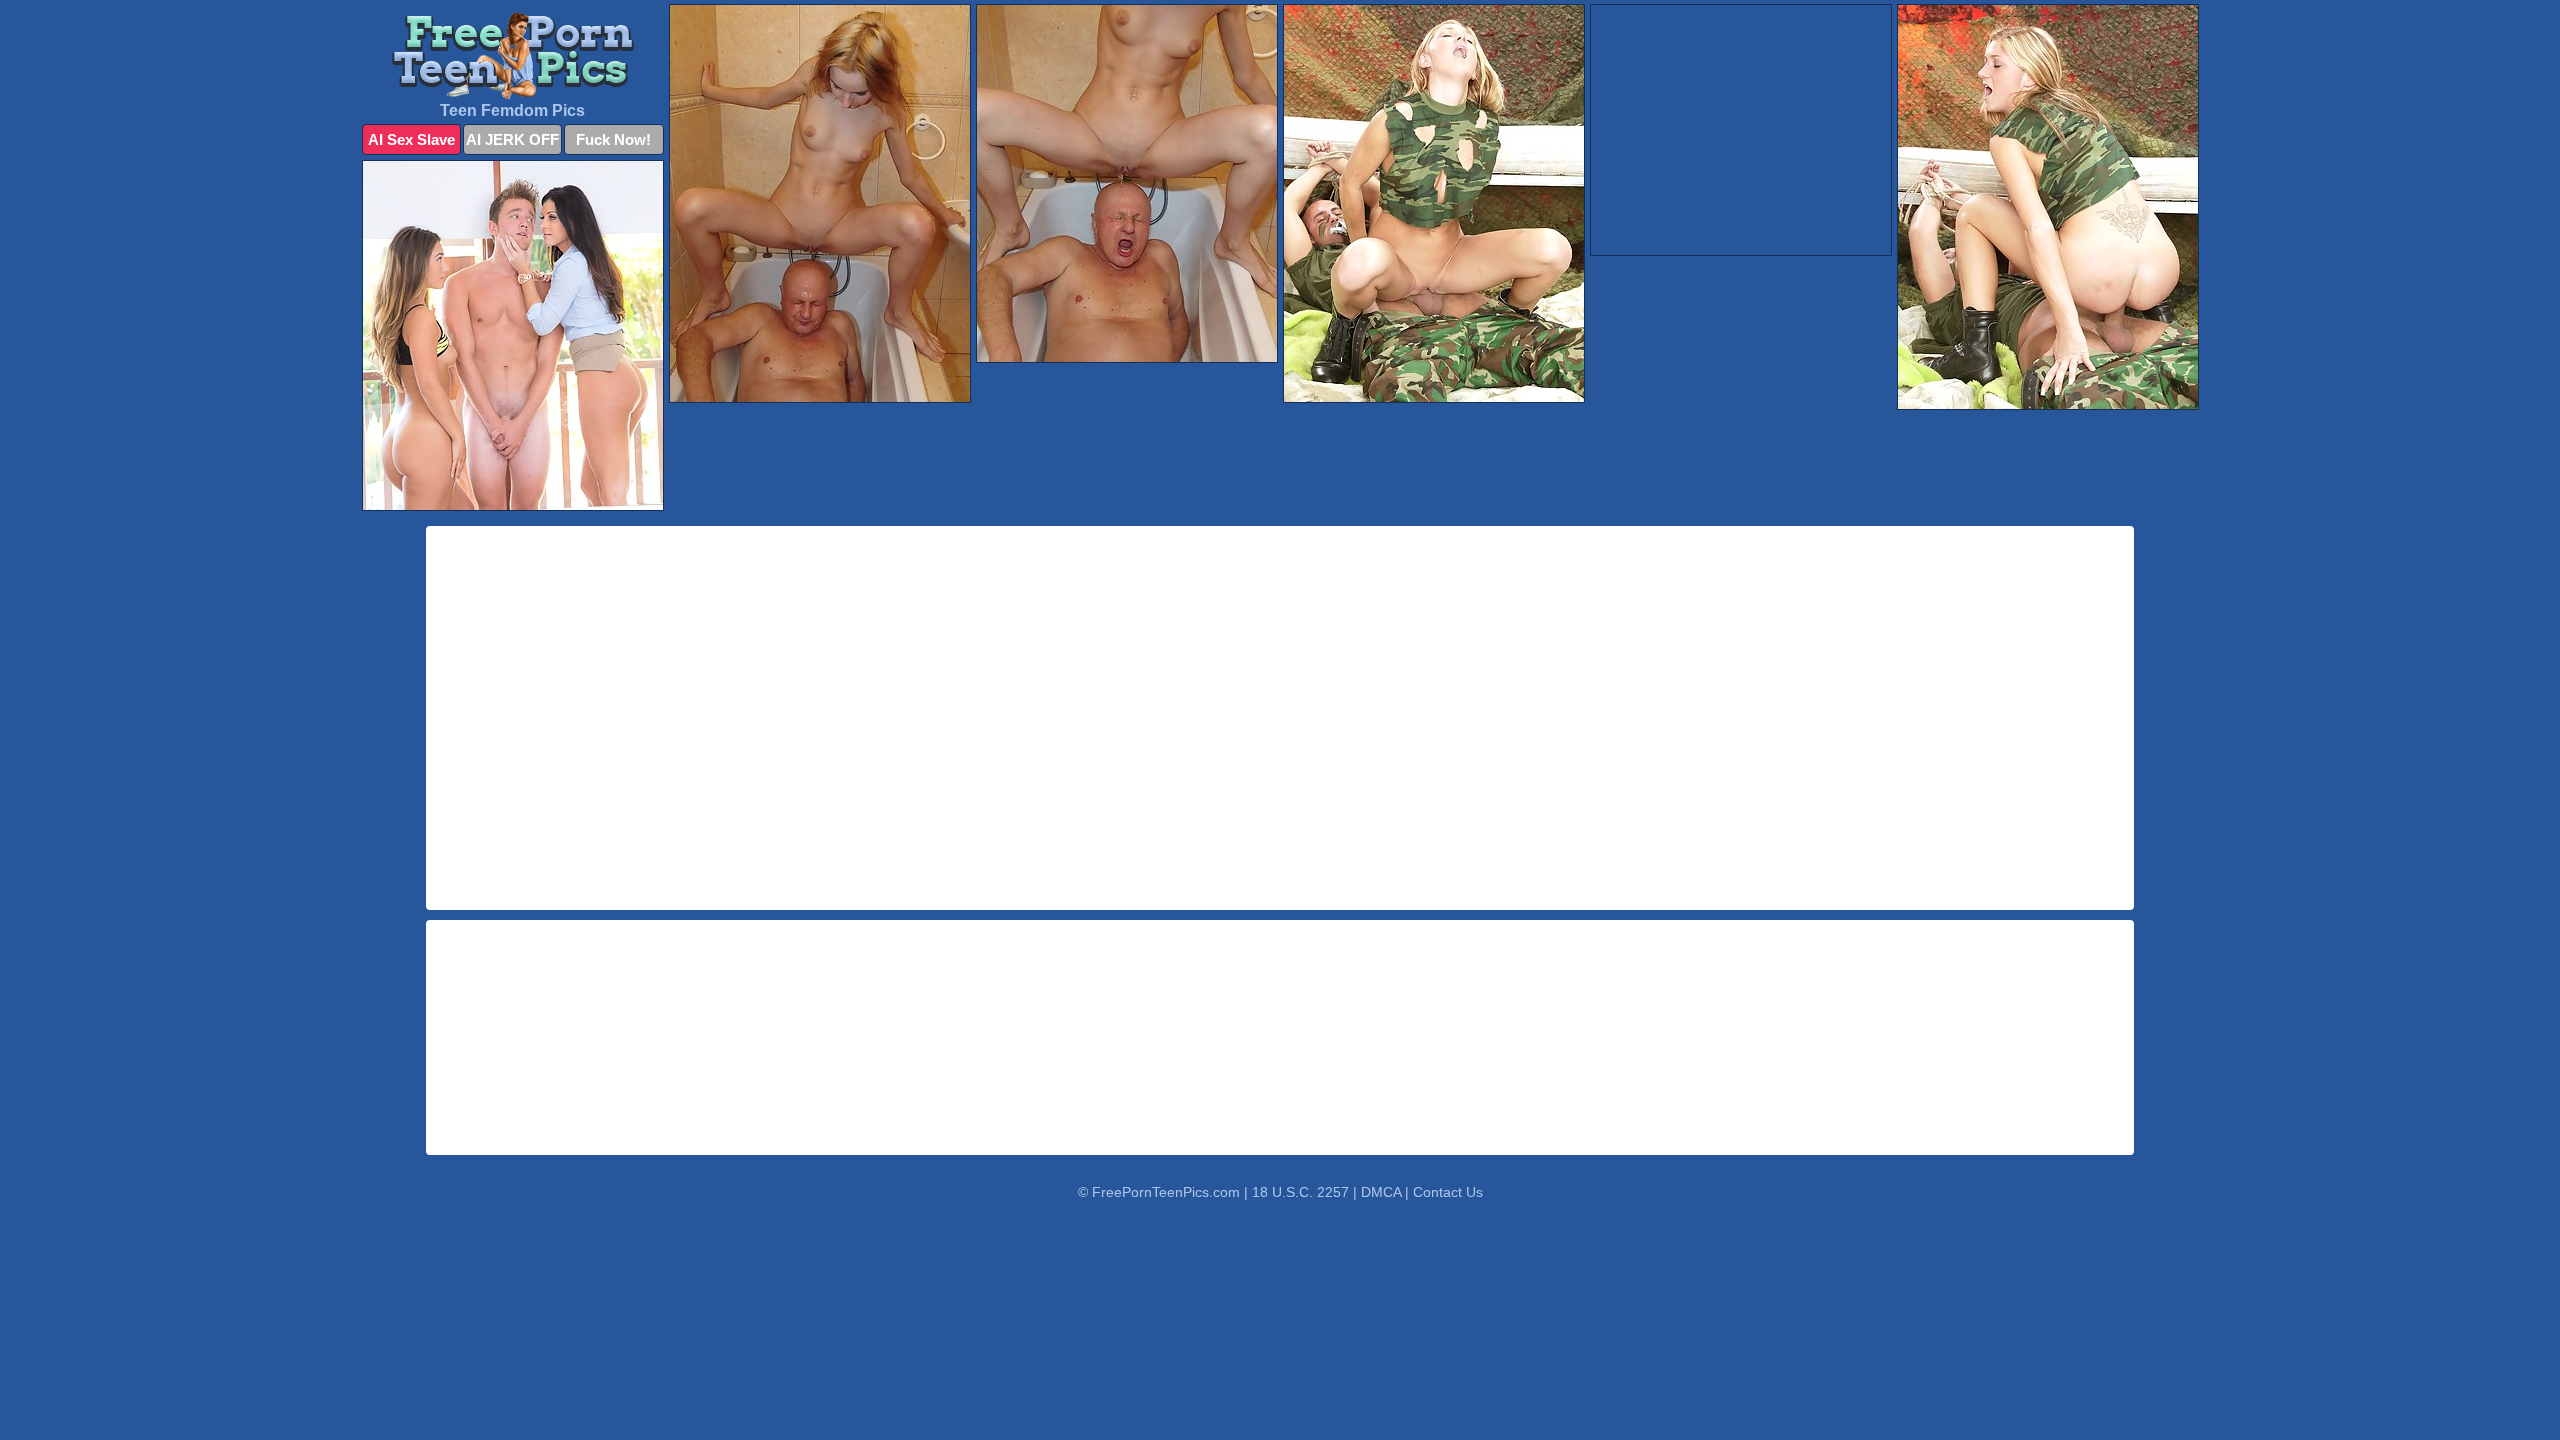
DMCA (1381, 1192)
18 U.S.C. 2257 (1300, 1192)
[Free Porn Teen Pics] (513, 55)
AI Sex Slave (411, 139)
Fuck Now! (613, 139)
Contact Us (1448, 1192)
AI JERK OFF (512, 139)
